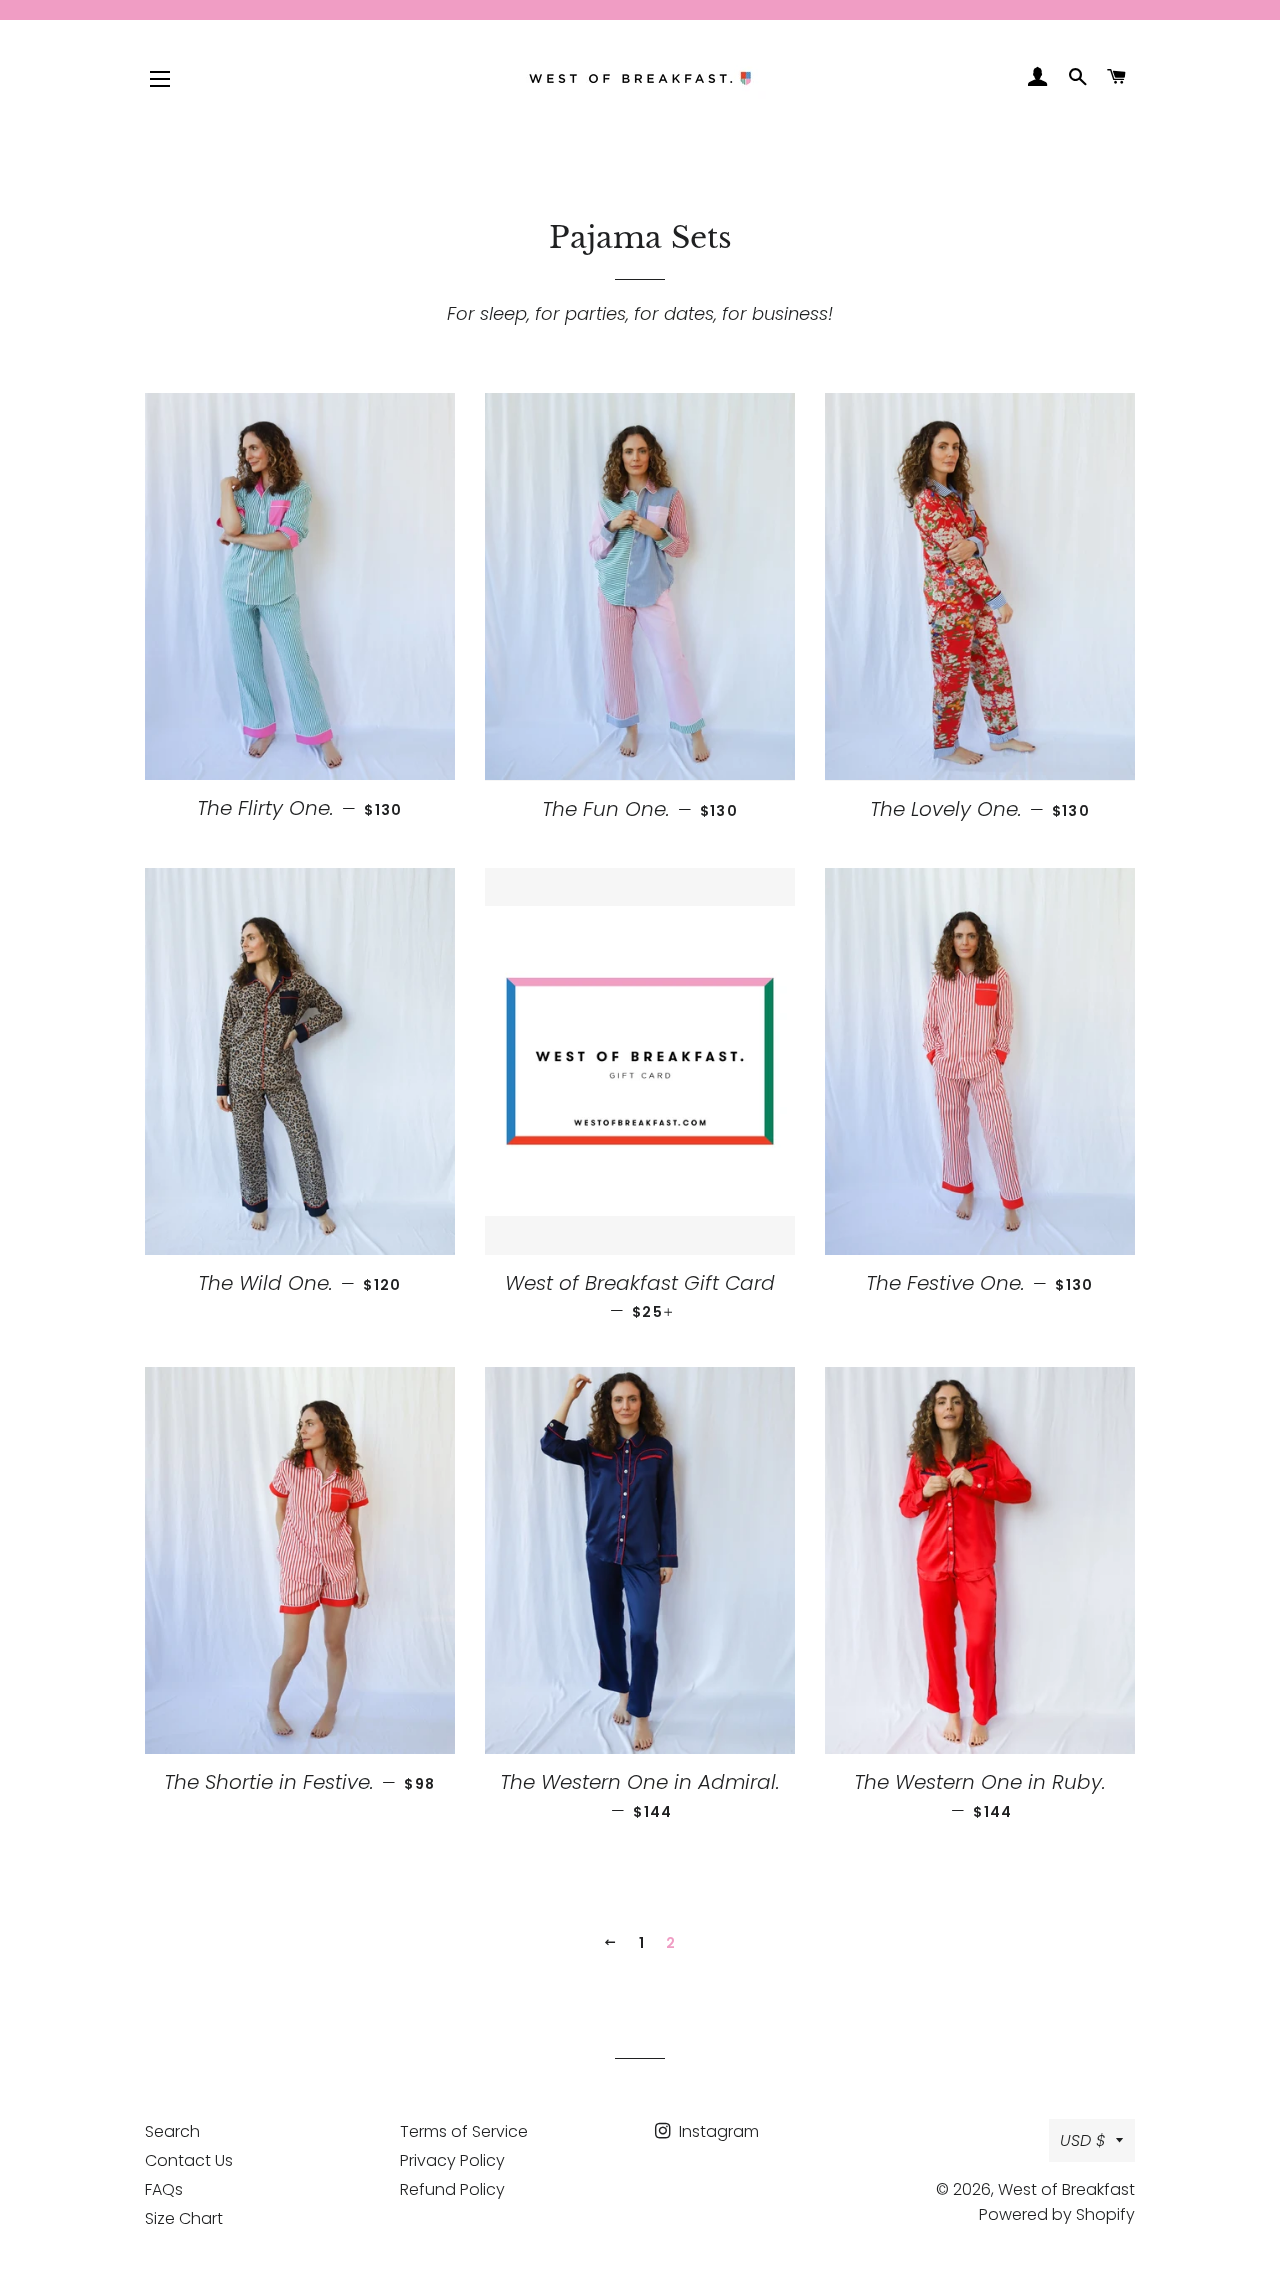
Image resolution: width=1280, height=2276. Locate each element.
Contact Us (189, 2160)
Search (172, 2131)
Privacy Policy (452, 2160)
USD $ (1083, 2140)
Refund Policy (452, 2189)
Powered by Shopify (1057, 2214)
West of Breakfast (1066, 2189)
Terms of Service (464, 2131)
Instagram (717, 2131)
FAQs (164, 2189)
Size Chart (184, 2218)
